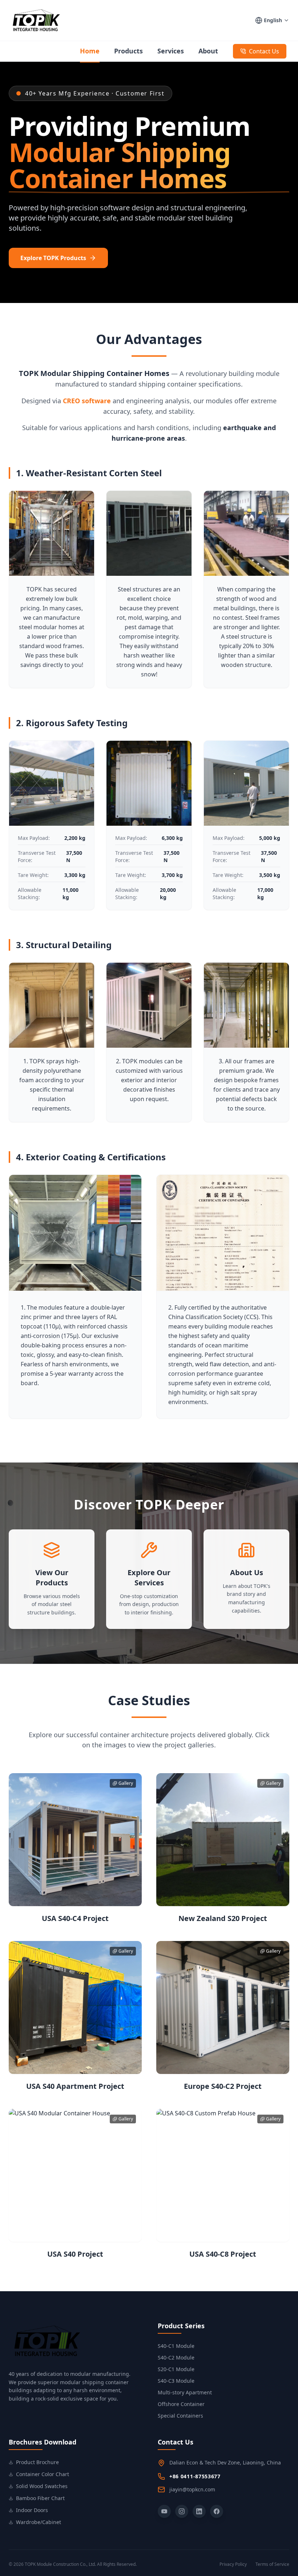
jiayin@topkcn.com (192, 2489)
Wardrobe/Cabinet (39, 2522)
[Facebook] (217, 2511)
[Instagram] (182, 2511)
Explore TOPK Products (53, 258)
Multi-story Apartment (185, 2392)
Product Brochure (37, 2462)
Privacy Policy (233, 2564)
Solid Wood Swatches (42, 2486)
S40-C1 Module (176, 2346)
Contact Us (264, 51)
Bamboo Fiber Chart (40, 2498)
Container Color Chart (43, 2474)
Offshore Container (181, 2404)
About (208, 51)
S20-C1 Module (176, 2369)
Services (171, 51)
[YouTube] (164, 2511)
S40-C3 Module (176, 2381)
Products (128, 51)
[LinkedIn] (199, 2511)
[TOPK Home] (35, 20)
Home (90, 51)
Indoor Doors (32, 2510)
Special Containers (180, 2416)
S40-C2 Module (176, 2357)
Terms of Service (272, 2564)
